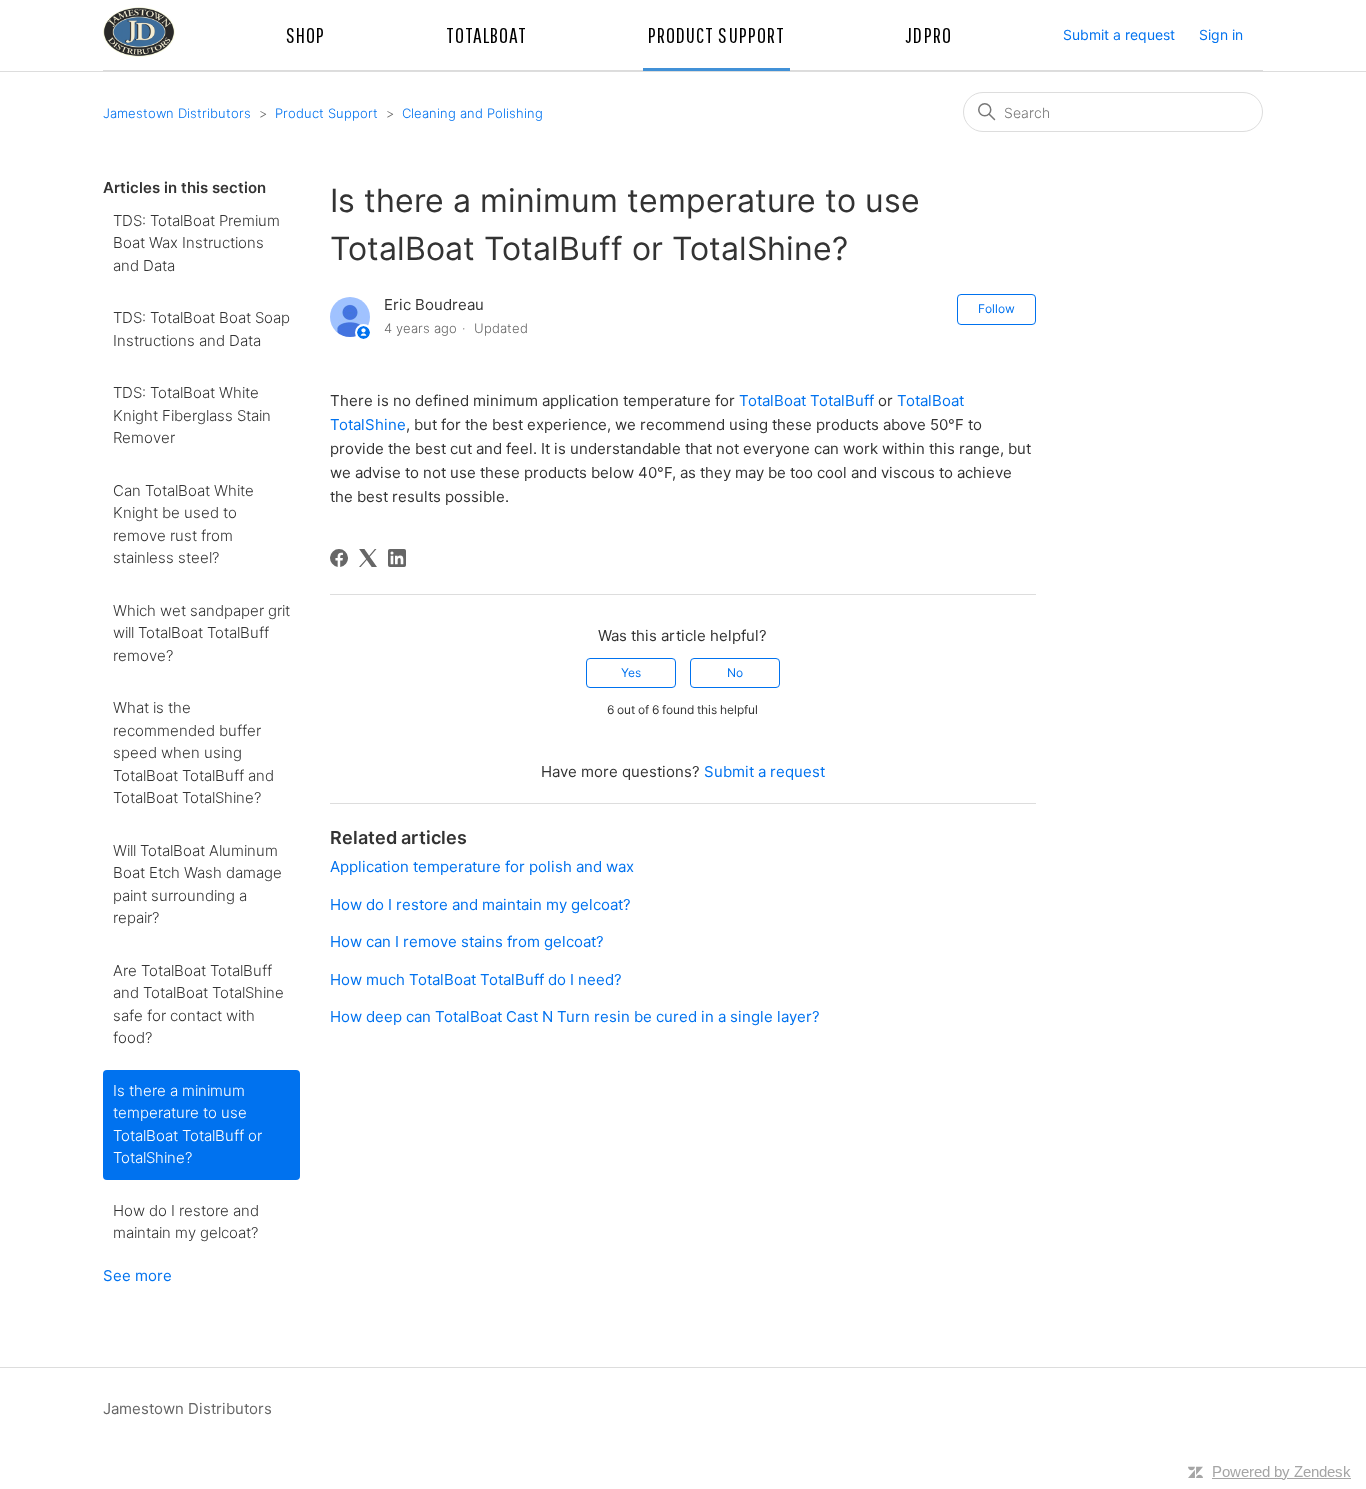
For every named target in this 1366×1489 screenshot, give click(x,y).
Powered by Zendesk (1281, 1471)
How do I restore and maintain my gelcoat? (186, 1222)
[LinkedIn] (397, 558)
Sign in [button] (1221, 34)
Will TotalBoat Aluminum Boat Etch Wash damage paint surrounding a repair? (197, 884)
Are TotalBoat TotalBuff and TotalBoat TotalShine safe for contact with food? (198, 1004)
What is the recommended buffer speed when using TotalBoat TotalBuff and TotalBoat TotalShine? (193, 752)
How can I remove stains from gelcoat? (467, 941)
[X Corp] (368, 558)
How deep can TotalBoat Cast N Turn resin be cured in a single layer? (575, 1016)
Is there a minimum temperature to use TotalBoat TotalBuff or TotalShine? (187, 1124)
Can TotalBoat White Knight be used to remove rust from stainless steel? (183, 524)
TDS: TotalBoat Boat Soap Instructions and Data (201, 329)
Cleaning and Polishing (472, 113)
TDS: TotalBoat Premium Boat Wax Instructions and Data (196, 243)
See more (137, 1275)
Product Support (326, 113)
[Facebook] (339, 558)
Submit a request (1119, 34)
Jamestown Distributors (177, 113)
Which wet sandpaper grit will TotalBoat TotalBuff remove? (201, 633)
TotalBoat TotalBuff (806, 400)
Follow (996, 308)
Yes (631, 672)
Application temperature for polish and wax (482, 866)
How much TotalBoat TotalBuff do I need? (476, 979)
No (735, 672)
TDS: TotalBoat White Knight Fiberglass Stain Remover (192, 415)
